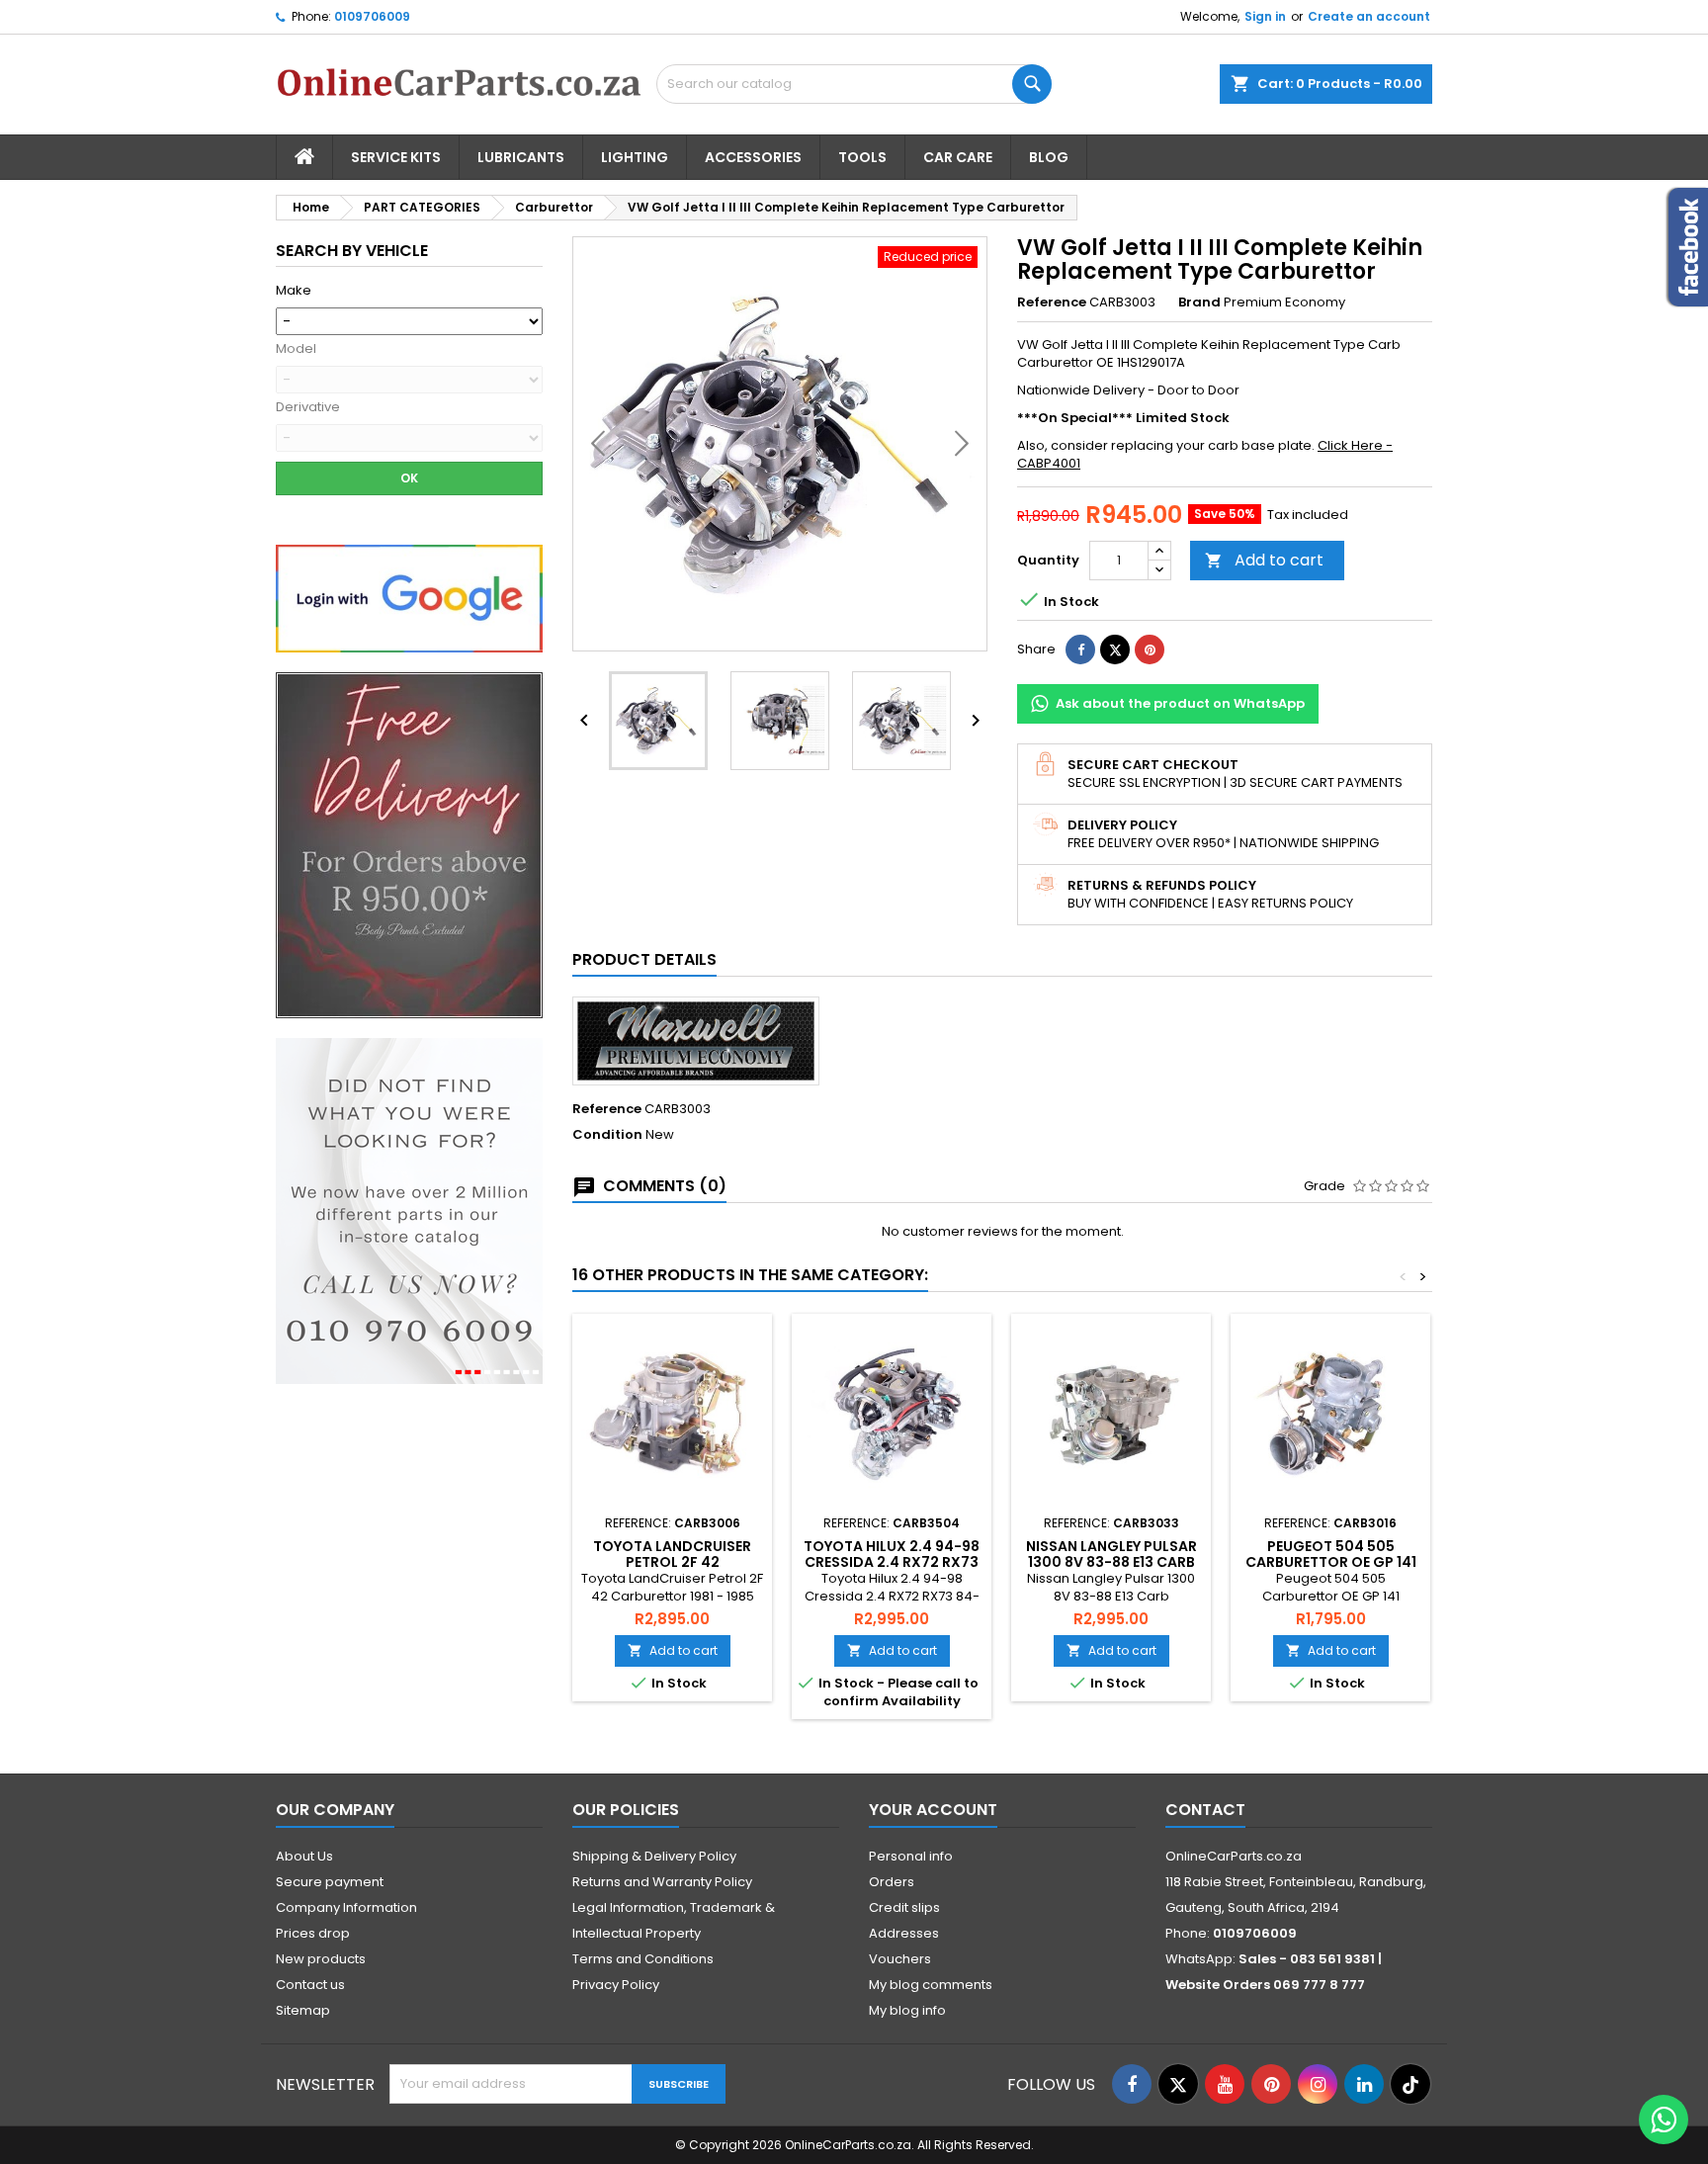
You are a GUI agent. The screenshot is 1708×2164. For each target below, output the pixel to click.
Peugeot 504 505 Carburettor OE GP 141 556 (1331, 1562)
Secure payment (330, 1882)
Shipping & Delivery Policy (654, 1856)
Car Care (958, 157)
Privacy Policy (616, 1985)
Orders (892, 1882)
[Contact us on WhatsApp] (1664, 2120)
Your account (933, 1810)
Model (296, 349)
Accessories (753, 157)
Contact (1205, 1810)
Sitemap (303, 2010)
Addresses (904, 1933)
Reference (1052, 303)
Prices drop (313, 1933)
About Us (304, 1856)
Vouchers (900, 1959)
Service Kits (396, 157)
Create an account (1369, 16)
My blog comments (931, 1985)
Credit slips (904, 1907)
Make (294, 291)
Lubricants (521, 157)
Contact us (310, 1985)
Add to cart (1264, 560)
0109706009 (372, 16)
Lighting (635, 157)
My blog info (907, 2010)
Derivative (308, 407)
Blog (1049, 157)
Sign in (1265, 16)
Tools (862, 157)
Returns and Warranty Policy (662, 1882)
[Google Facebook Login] (409, 598)
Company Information (346, 1907)
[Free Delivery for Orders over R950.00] (409, 845)
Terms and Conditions (643, 1959)
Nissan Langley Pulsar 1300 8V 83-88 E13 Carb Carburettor (1111, 1562)
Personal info (911, 1856)
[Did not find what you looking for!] (409, 1211)
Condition (607, 1135)
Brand (1199, 303)
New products (321, 1959)
